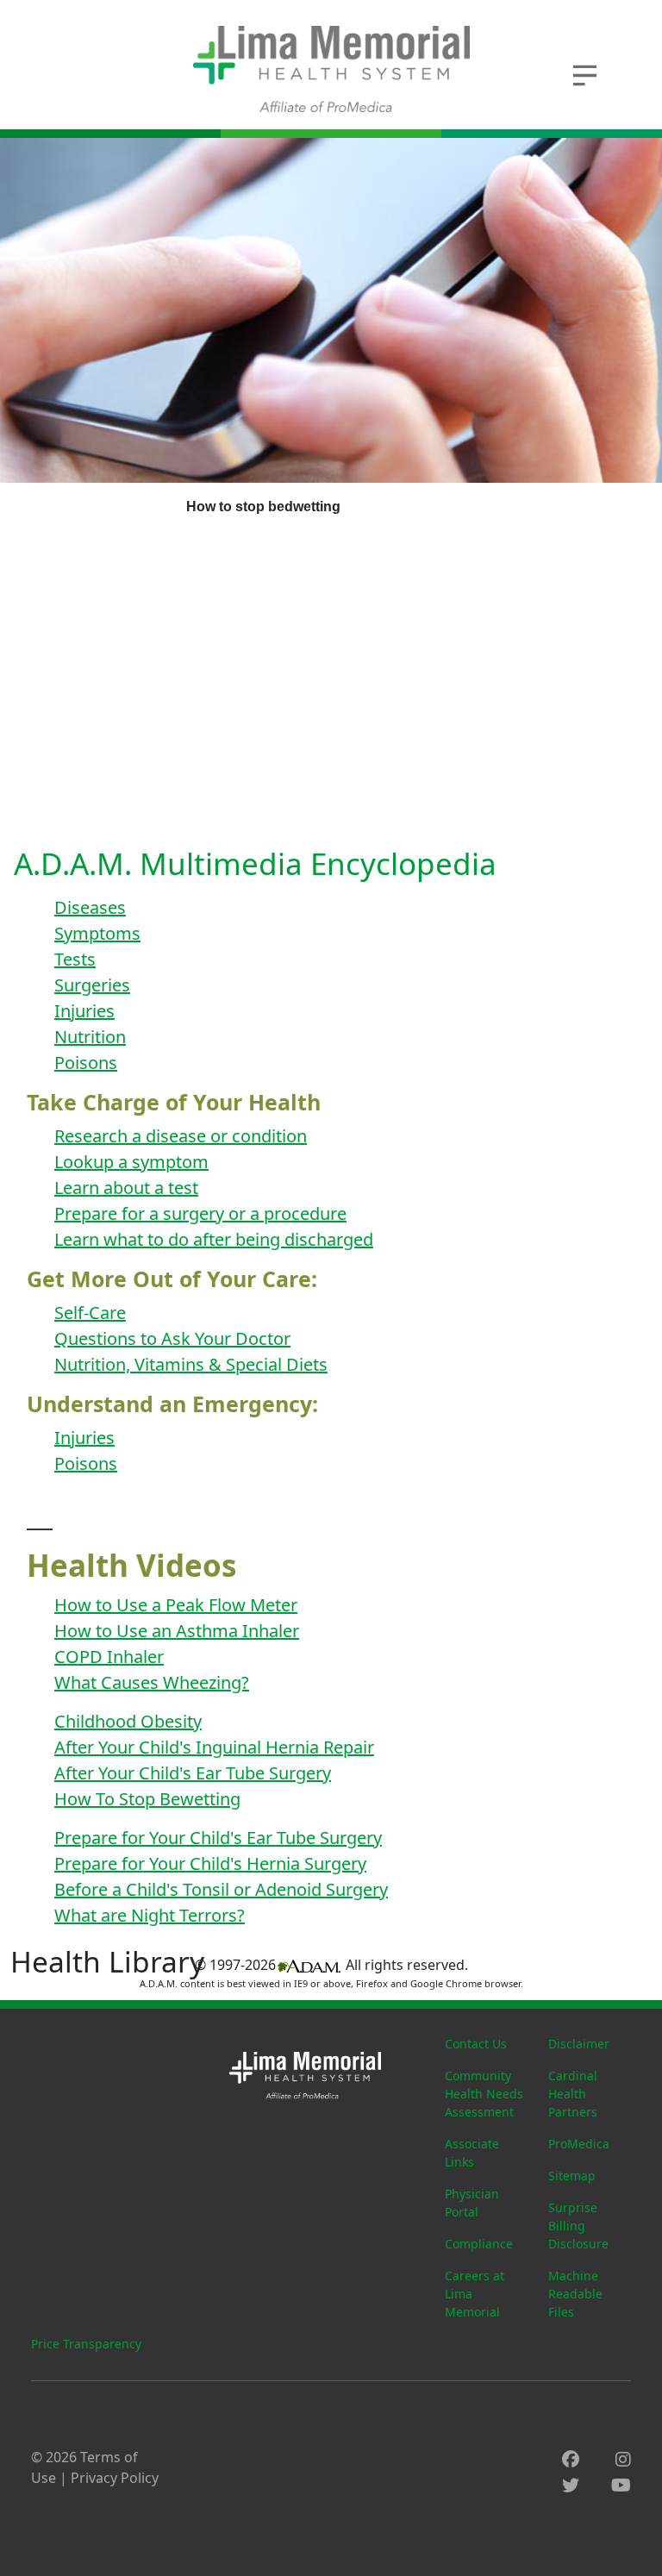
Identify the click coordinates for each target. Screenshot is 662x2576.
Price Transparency (86, 2344)
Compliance (479, 2244)
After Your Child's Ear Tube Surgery (193, 1773)
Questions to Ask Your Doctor (172, 1338)
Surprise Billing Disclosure (578, 2226)
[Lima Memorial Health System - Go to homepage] (331, 69)
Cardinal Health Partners (573, 2094)
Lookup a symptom (131, 1162)
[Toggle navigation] (585, 73)
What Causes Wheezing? (152, 1682)
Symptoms (97, 933)
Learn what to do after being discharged (214, 1239)
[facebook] (571, 2459)
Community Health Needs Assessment (484, 2094)
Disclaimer (579, 2044)
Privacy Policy (115, 2478)
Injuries (84, 1011)
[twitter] (571, 2485)
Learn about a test (126, 1188)
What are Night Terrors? (150, 1915)
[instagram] (623, 2459)
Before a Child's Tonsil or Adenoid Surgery (221, 1889)
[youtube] (621, 2485)
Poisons (86, 1063)
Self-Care (90, 1313)
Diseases (90, 907)
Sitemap (572, 2176)
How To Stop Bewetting (147, 1799)
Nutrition (90, 1037)
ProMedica (579, 2144)
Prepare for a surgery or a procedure (200, 1213)
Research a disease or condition (181, 1136)
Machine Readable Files (575, 2294)
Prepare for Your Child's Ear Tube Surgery (218, 1838)
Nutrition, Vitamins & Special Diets (191, 1364)
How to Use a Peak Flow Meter (176, 1605)
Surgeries (92, 985)
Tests (75, 959)
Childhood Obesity (128, 1721)
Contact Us (476, 2044)
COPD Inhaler (109, 1657)
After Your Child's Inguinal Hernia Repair (214, 1747)
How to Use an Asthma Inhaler (177, 1631)
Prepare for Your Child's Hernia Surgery (210, 1863)
